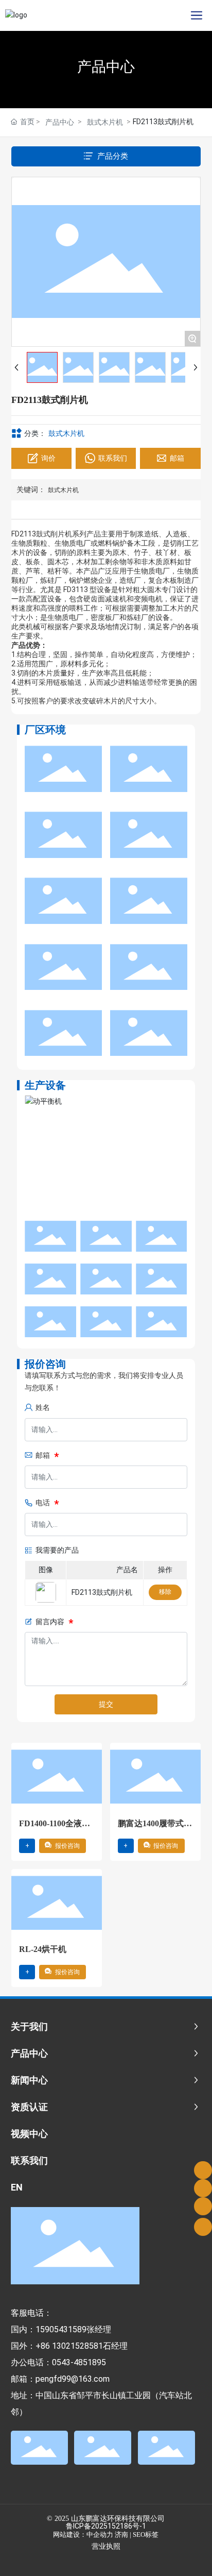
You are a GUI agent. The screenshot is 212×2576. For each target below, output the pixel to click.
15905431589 (61, 2329)
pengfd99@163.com (73, 2379)
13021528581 (77, 2346)
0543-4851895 (79, 2362)
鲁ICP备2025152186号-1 (106, 2526)
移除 (165, 1592)
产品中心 (106, 67)
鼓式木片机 (105, 122)
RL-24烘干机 (43, 1949)
